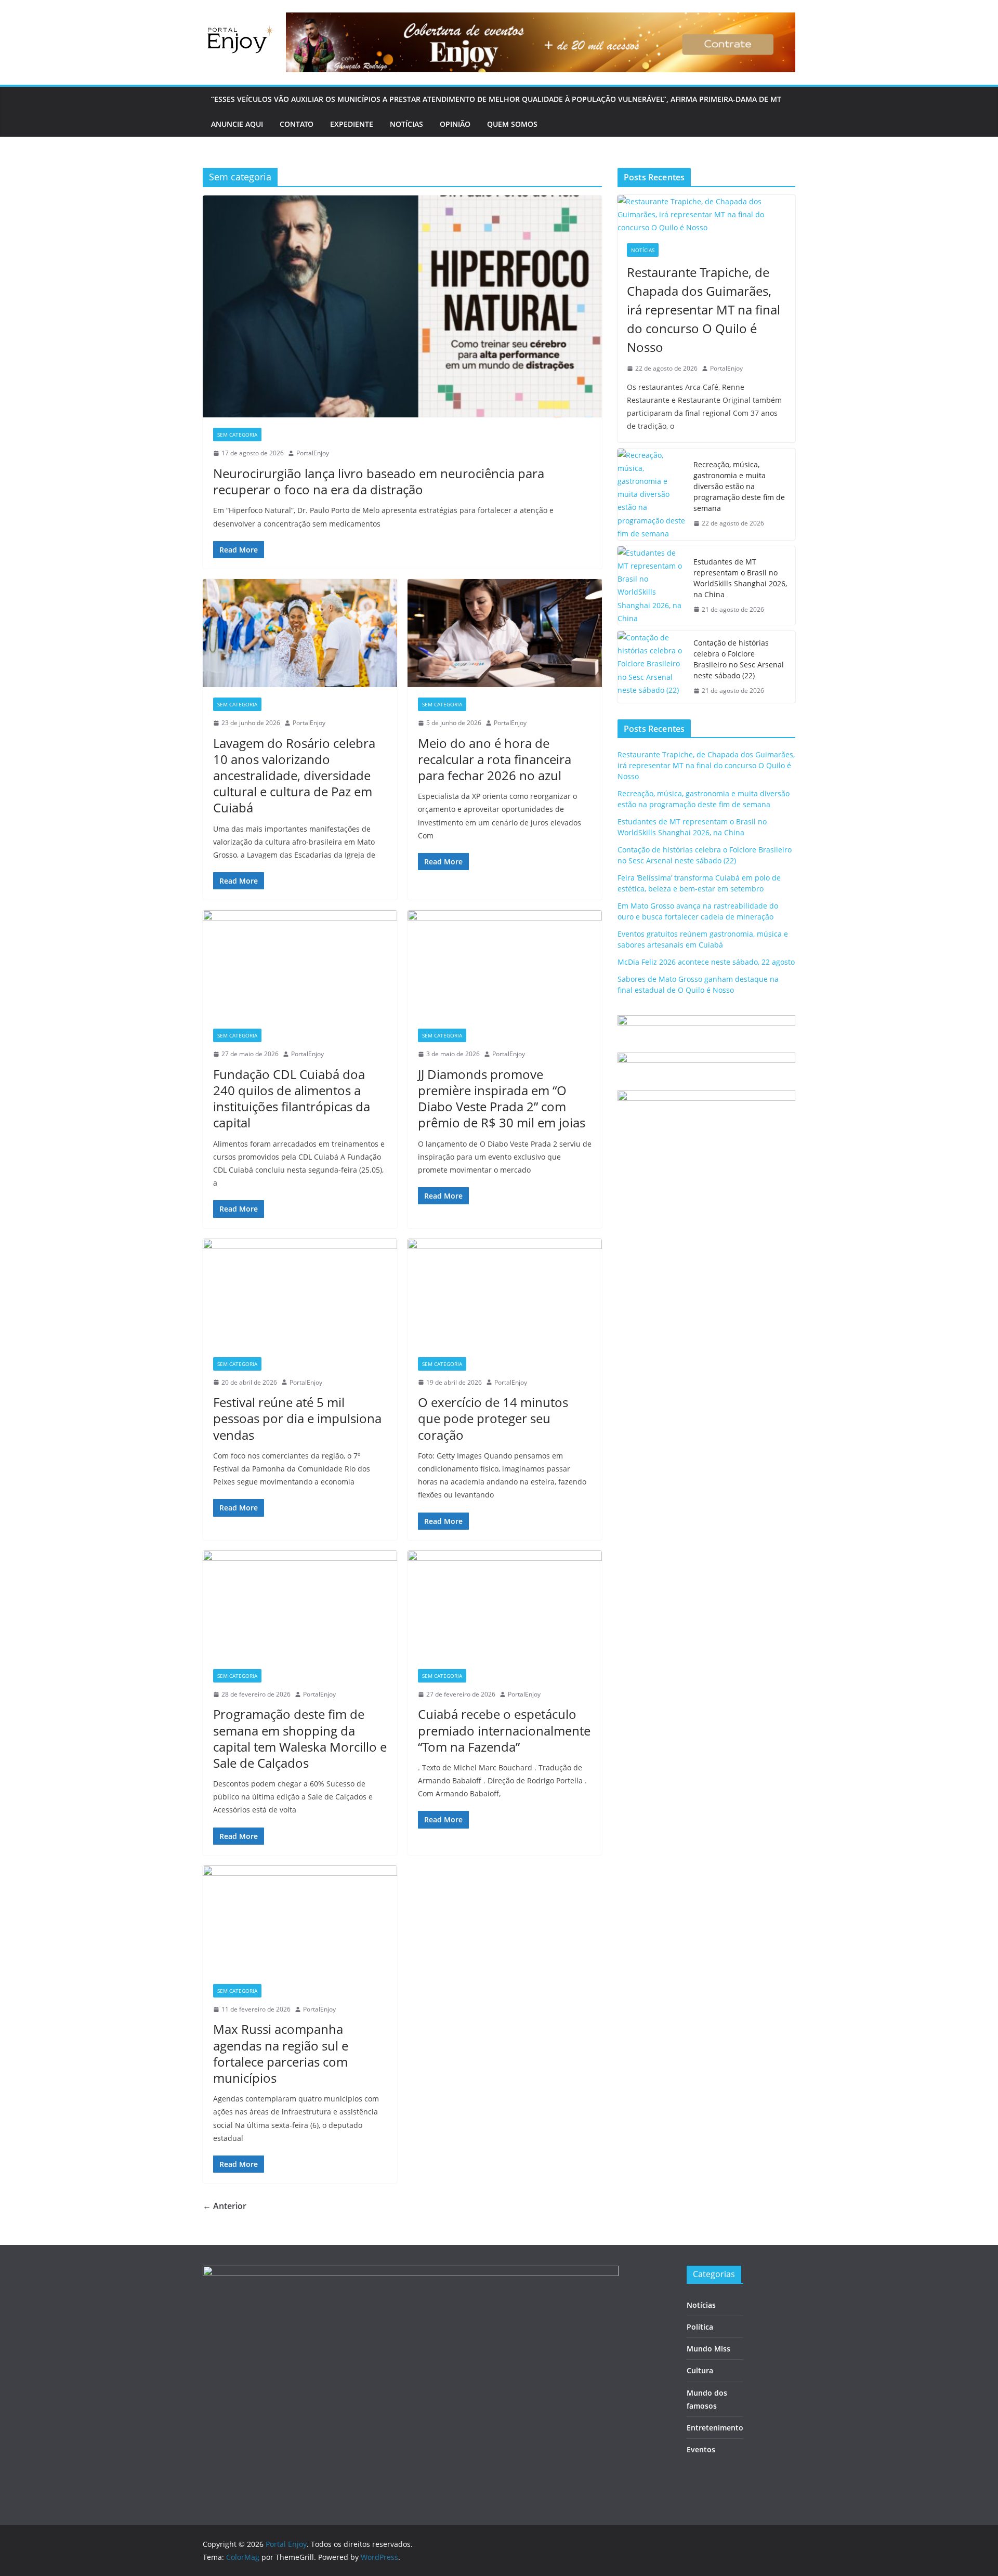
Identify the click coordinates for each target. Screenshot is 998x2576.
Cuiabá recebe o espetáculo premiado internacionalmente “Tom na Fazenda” (504, 1730)
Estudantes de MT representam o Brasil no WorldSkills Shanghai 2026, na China (740, 578)
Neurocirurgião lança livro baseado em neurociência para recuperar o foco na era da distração (379, 481)
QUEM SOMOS (512, 124)
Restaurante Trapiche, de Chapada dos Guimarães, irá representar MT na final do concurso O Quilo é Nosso (704, 310)
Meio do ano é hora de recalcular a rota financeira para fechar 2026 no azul (495, 759)
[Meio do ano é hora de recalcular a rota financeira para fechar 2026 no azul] (505, 633)
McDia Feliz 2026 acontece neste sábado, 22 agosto (706, 962)
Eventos (701, 2449)
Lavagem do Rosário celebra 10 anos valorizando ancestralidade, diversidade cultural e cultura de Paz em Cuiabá (294, 776)
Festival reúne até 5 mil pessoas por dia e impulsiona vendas (297, 1418)
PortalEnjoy (313, 453)
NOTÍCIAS (406, 124)
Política (700, 2327)
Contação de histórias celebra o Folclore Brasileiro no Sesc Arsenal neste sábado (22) (739, 659)
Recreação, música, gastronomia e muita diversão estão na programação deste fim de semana (739, 486)
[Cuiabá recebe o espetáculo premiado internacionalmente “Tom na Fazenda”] (505, 1605)
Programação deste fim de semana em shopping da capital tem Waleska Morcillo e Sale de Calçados (300, 1738)
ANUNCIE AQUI (237, 124)
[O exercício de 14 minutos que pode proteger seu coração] (505, 1293)
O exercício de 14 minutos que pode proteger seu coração (493, 1418)
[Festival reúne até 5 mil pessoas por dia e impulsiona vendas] (300, 1293)
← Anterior (225, 2206)
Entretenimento (715, 2428)
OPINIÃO (455, 124)
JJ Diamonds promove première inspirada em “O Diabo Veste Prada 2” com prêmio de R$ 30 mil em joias (502, 1099)
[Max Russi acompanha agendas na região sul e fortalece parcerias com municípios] (300, 1920)
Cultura (700, 2370)
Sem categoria (237, 435)
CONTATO (297, 124)
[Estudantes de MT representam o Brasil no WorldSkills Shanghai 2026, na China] (651, 586)
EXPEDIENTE (352, 124)
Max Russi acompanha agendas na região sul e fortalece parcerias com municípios (281, 2053)
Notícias (643, 250)
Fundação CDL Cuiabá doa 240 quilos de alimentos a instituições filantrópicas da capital (292, 1099)
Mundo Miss (708, 2349)
